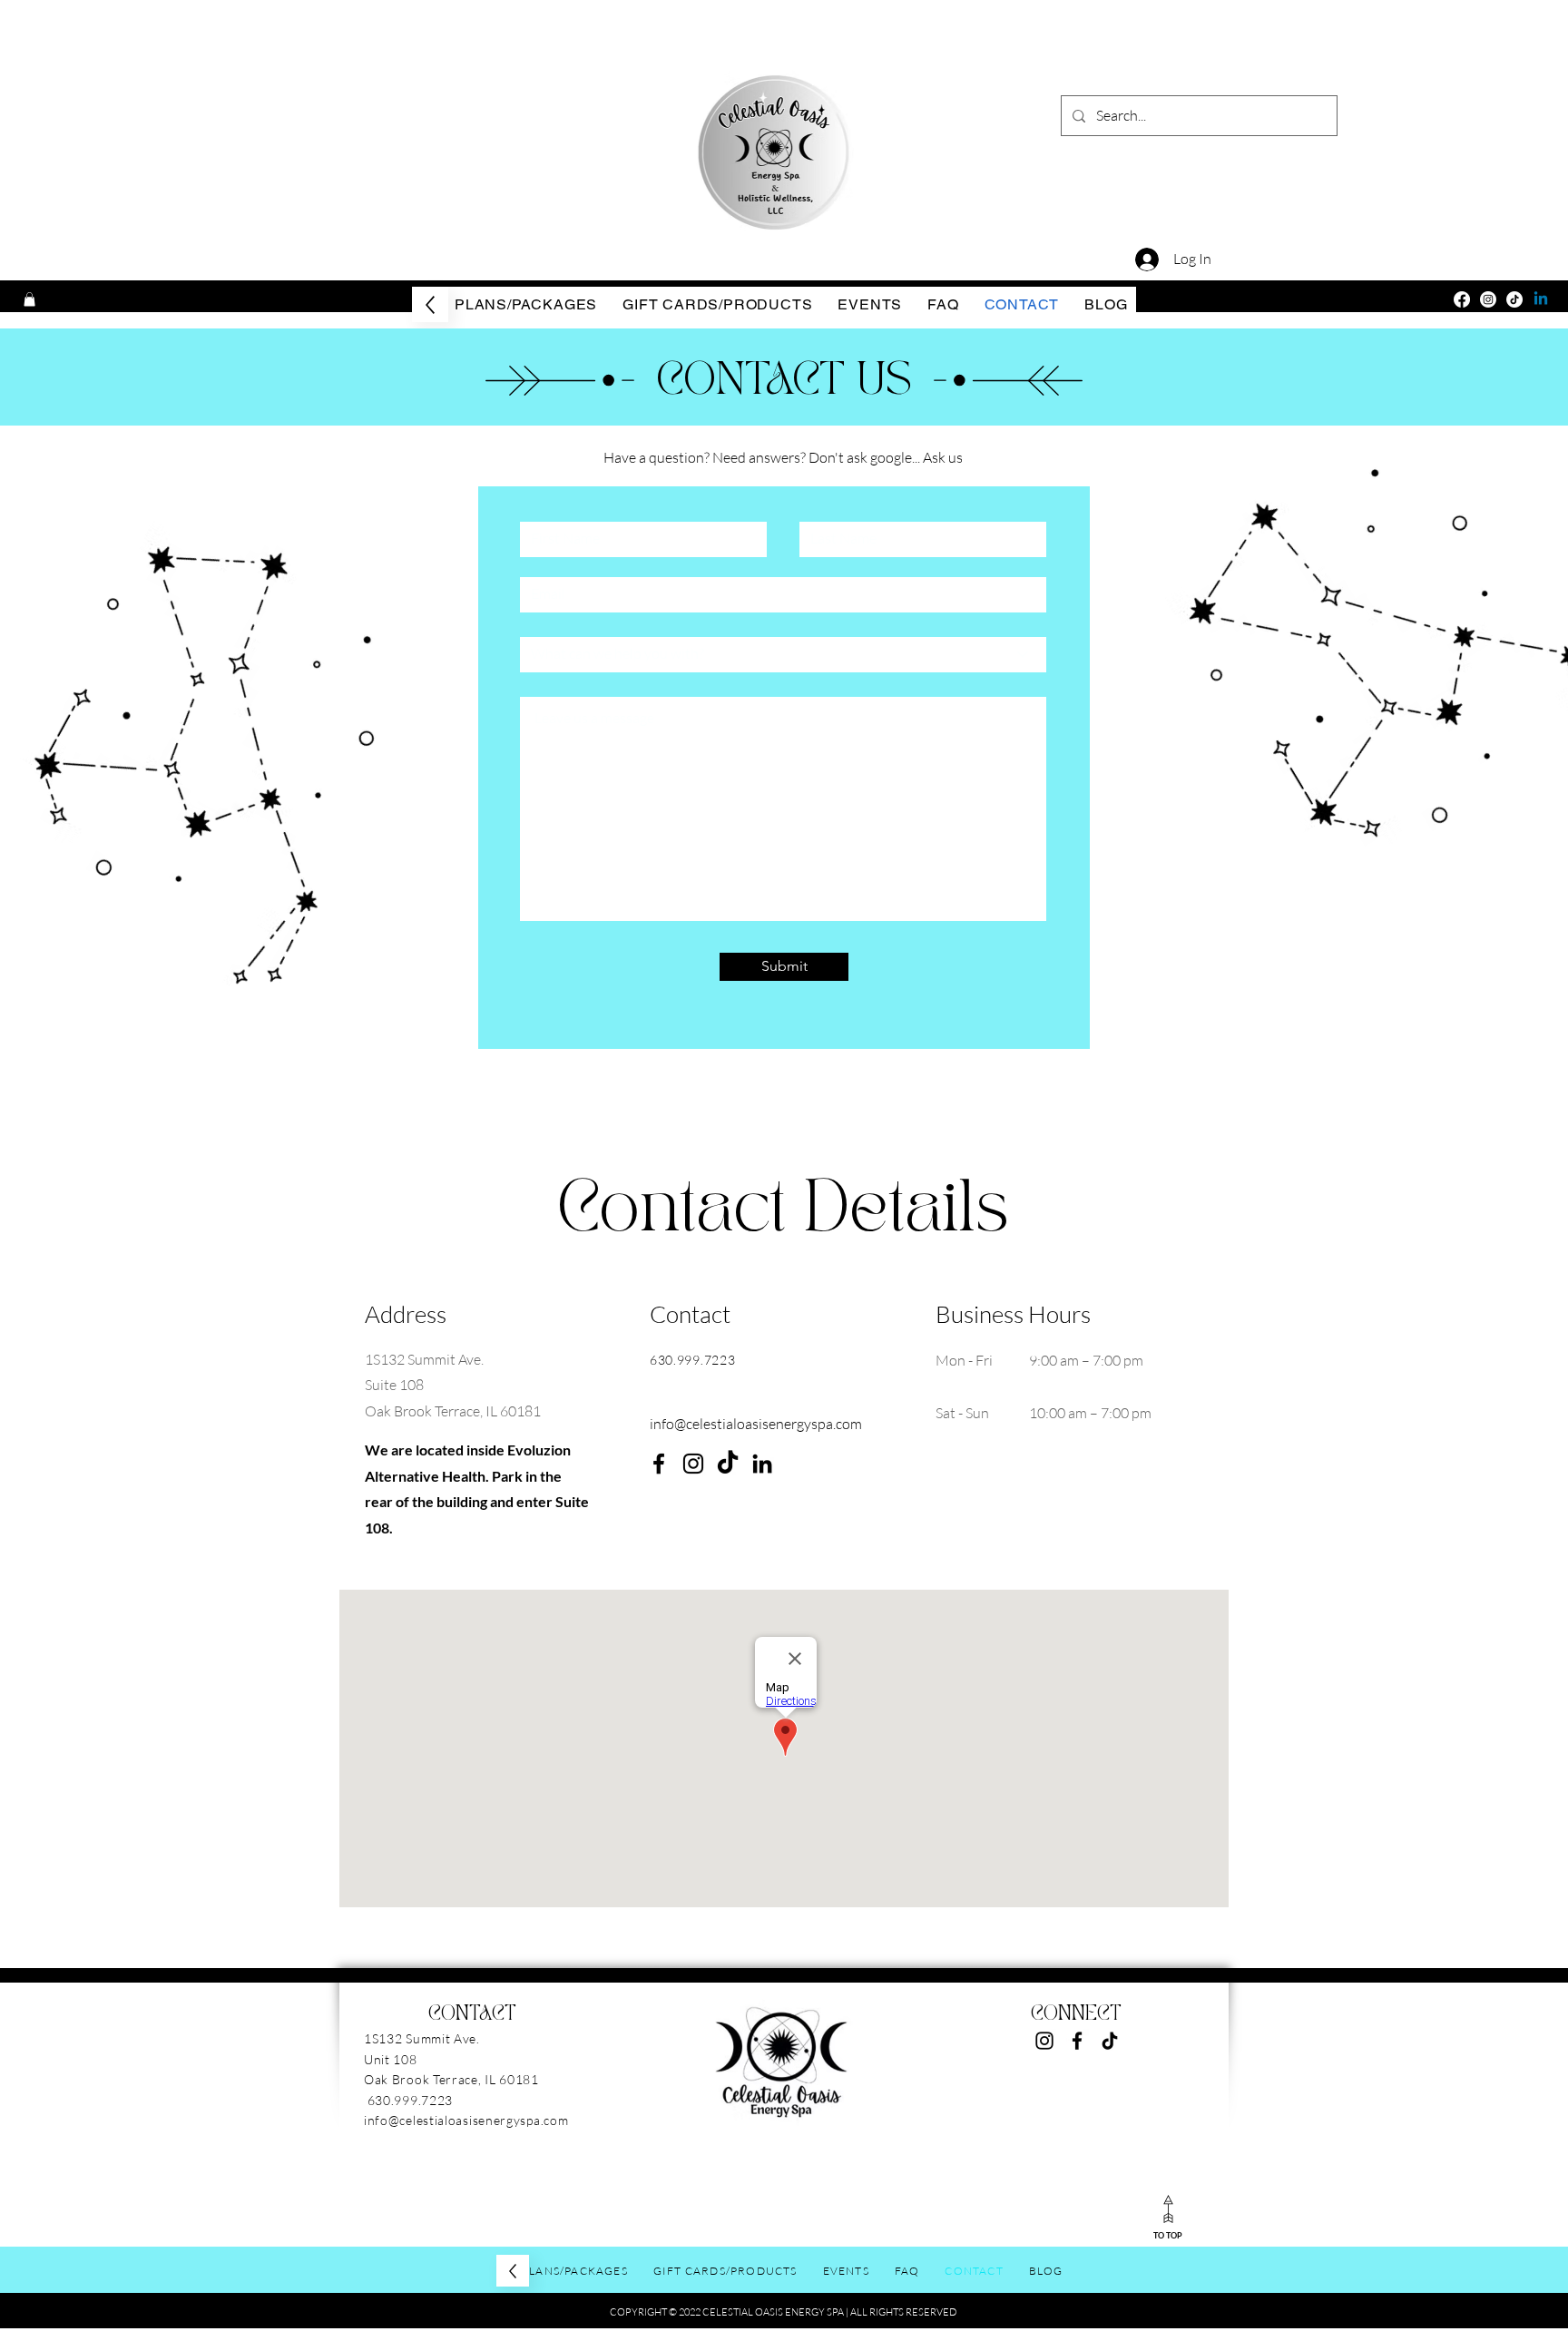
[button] (29, 299)
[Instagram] (1488, 299)
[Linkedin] (1541, 299)
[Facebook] (1462, 299)
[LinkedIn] (762, 1464)
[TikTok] (1514, 299)
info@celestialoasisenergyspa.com (756, 1424)
